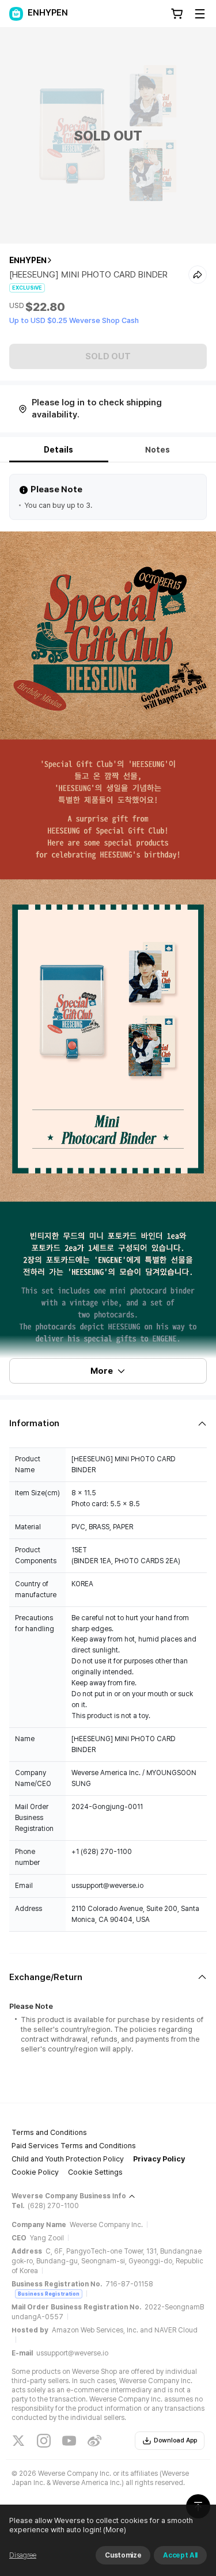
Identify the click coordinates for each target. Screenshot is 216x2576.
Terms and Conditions (49, 2132)
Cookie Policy (35, 2172)
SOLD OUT (108, 356)
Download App (175, 2440)
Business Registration (49, 2294)
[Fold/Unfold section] (108, 1424)
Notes (158, 450)
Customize (123, 2555)
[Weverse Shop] (16, 14)
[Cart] (177, 14)
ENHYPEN (28, 260)
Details (58, 450)
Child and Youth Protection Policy (68, 2159)
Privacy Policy (159, 2159)
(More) (115, 2530)
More (102, 1371)
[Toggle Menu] (200, 14)
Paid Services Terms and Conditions (74, 2146)
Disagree (23, 2555)
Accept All (180, 2555)
